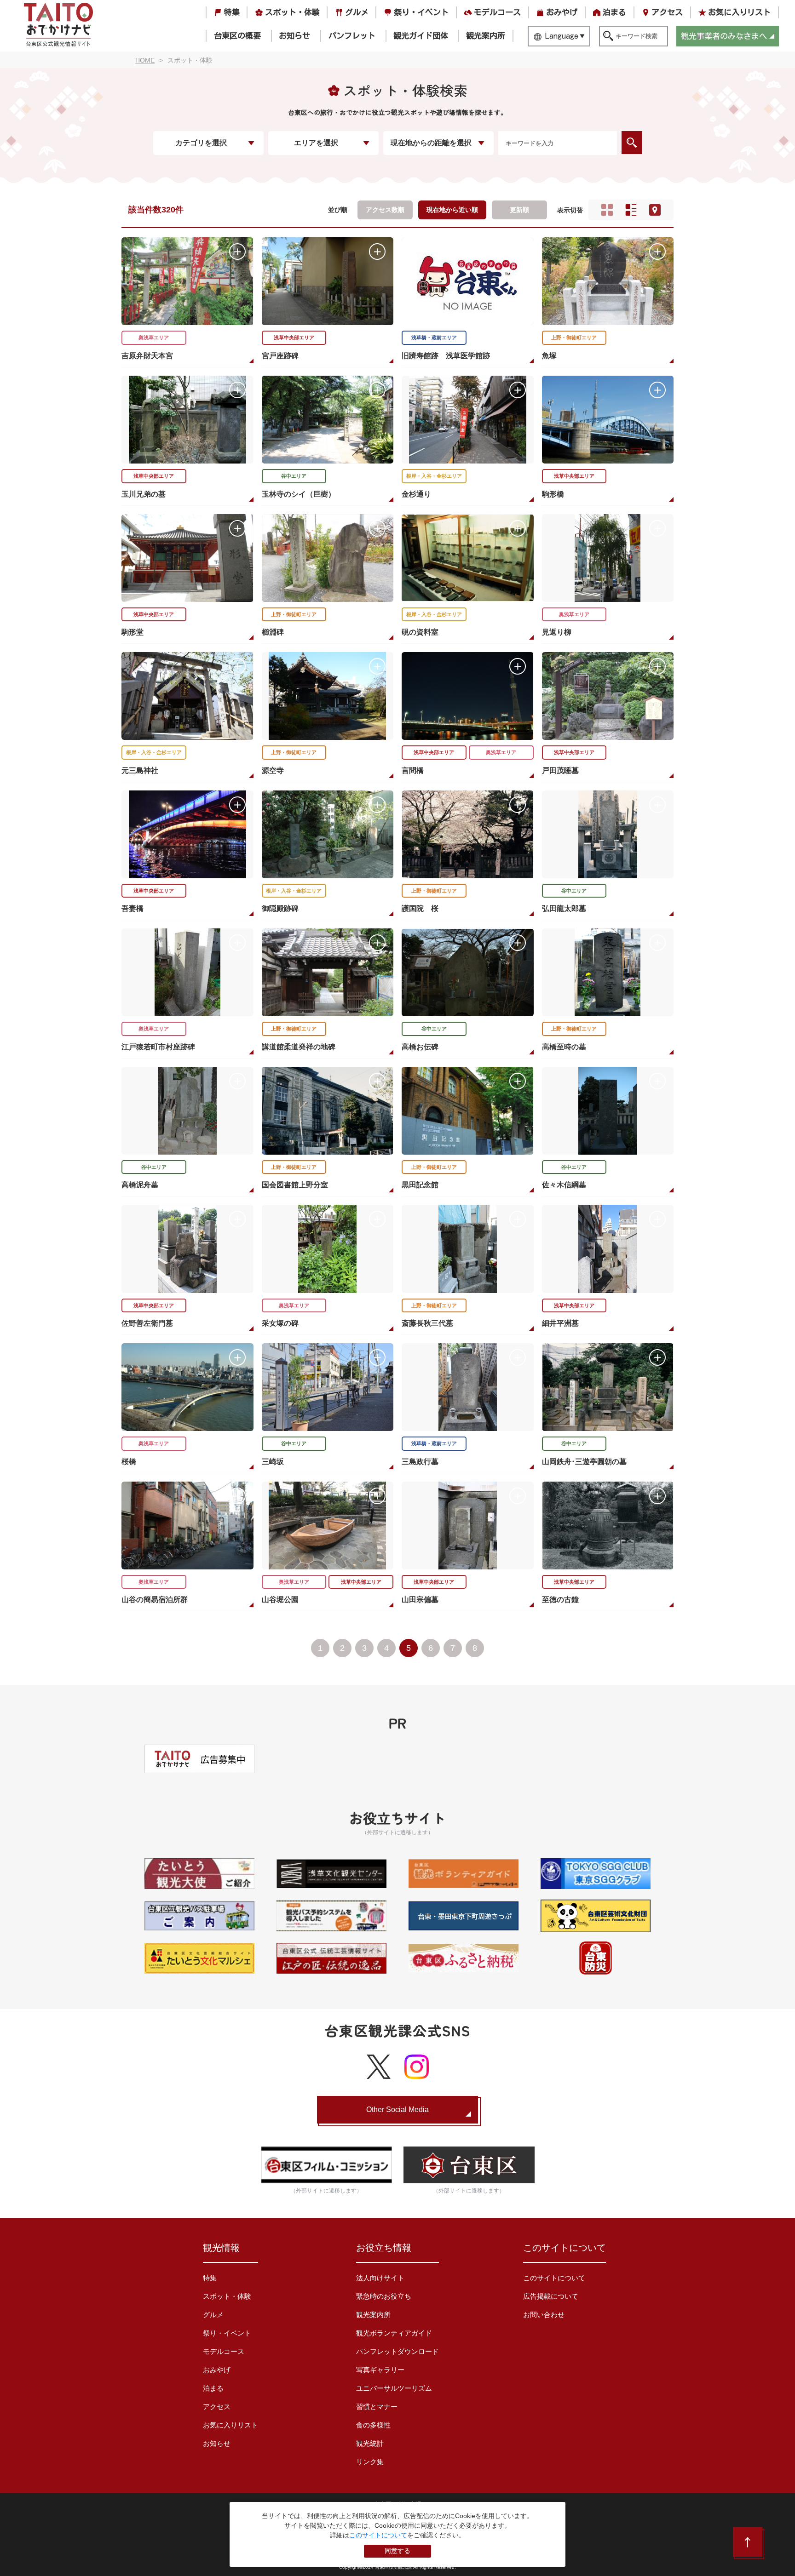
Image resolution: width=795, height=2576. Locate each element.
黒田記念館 (420, 1185)
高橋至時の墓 (564, 1047)
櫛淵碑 (273, 632)
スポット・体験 (292, 12)
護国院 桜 (420, 908)
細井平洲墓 (560, 1323)
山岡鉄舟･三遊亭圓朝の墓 (584, 1462)
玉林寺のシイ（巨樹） (299, 494)
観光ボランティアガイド (394, 2333)
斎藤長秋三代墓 (427, 1323)
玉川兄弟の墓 (144, 494)
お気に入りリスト (739, 12)
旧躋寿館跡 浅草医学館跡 (446, 356)
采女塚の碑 (280, 1323)
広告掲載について (551, 2296)
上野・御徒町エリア (574, 338)
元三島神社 (140, 770)
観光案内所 (486, 36)
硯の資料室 (420, 632)
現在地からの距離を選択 (431, 143)
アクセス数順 (385, 210)
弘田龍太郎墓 (564, 908)
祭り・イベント (421, 12)
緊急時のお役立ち (384, 2296)
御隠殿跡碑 (280, 908)
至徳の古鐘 (560, 1600)
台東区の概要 (237, 36)
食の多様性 (373, 2425)
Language (562, 36)
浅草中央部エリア (294, 338)
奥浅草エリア (154, 338)
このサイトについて (554, 2278)
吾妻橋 (132, 908)
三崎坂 (273, 1462)
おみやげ (562, 12)
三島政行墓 (420, 1462)
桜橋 (129, 1462)
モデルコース (497, 12)
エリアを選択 (316, 143)
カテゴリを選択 (201, 143)
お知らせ (294, 36)
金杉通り (416, 494)
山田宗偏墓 (420, 1600)
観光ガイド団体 (421, 36)
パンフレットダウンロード (397, 2351)
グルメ (357, 12)
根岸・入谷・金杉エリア (434, 476)
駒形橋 (553, 494)
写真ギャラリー (380, 2370)
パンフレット (352, 36)
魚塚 (549, 356)
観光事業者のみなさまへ (724, 36)
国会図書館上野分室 (295, 1185)
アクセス (667, 12)
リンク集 (370, 2462)
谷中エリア (294, 476)
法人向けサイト (380, 2278)
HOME (145, 60)
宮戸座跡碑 (280, 356)
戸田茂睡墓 (560, 770)
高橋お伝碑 (420, 1047)
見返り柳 (557, 632)
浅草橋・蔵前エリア (434, 338)
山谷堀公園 (280, 1600)
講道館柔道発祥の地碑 (299, 1047)
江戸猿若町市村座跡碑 (158, 1047)
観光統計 (370, 2443)
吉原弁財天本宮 (147, 356)
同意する (397, 2551)
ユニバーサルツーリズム (394, 2388)
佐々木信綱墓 (564, 1185)
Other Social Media (397, 2109)
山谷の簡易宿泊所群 (155, 1600)
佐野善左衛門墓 (147, 1323)
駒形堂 (132, 632)
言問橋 (413, 770)
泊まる (614, 12)
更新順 (519, 210)
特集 (232, 12)
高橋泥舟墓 (140, 1185)
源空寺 (273, 770)
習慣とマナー (377, 2407)
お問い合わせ (544, 2315)
